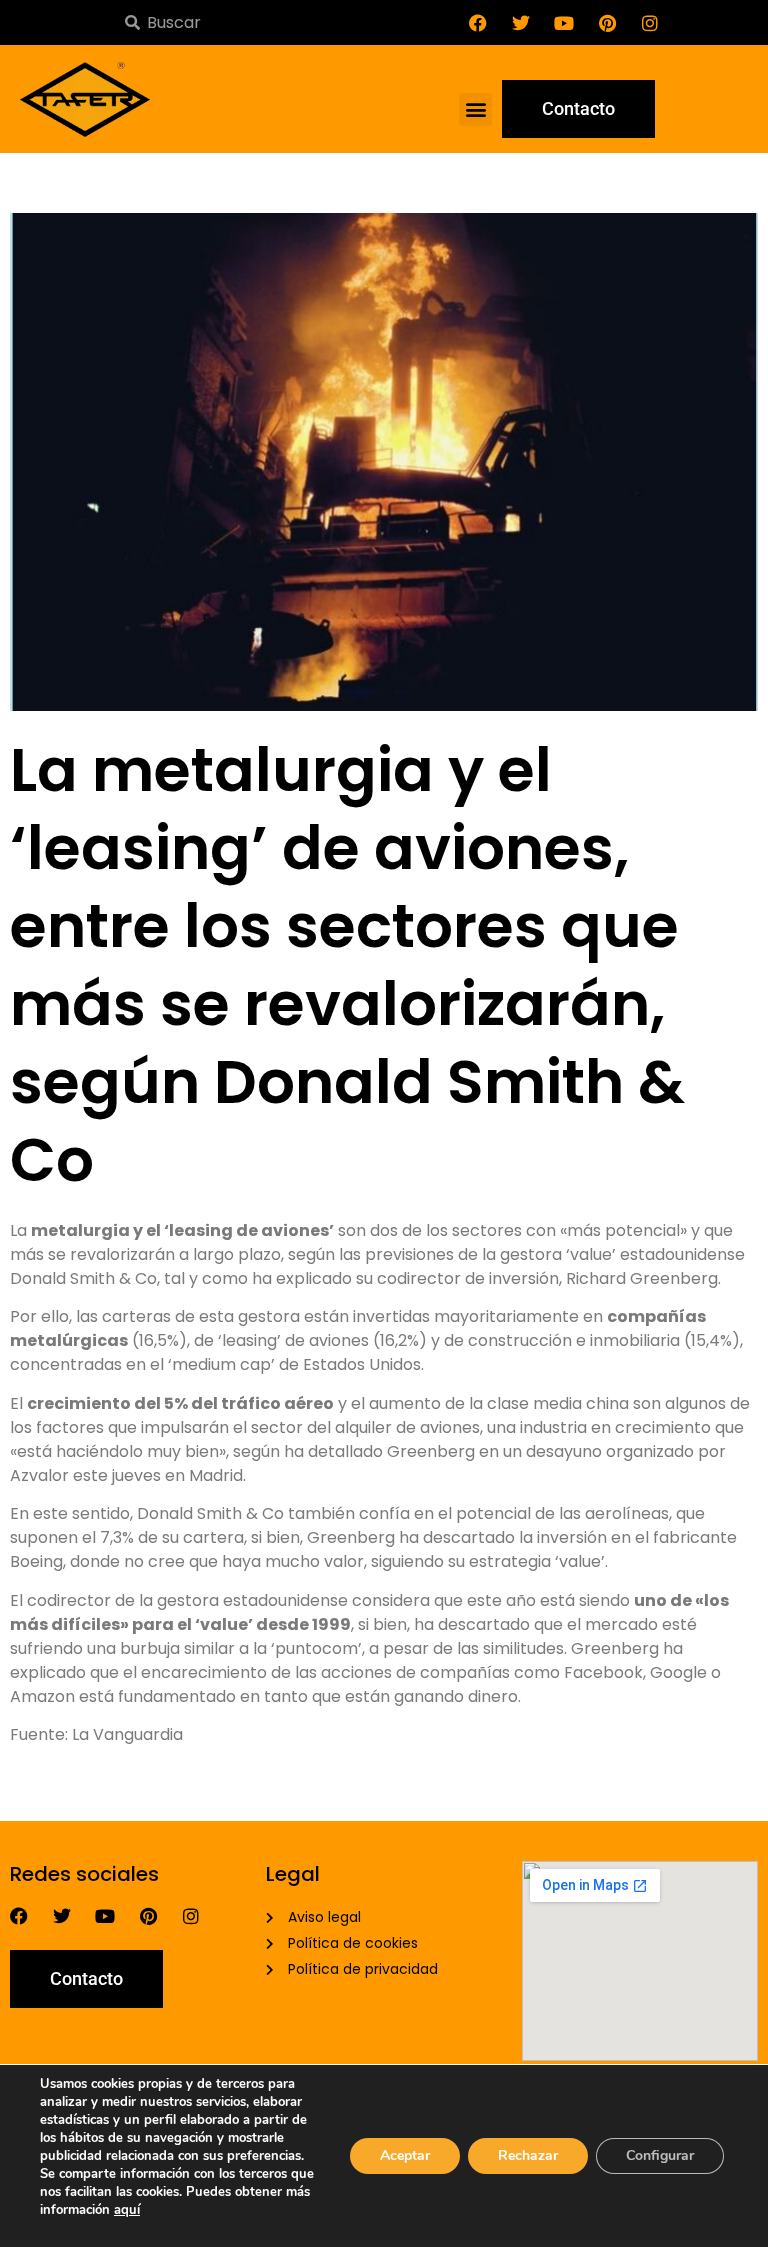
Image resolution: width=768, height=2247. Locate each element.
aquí (127, 2210)
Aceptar (405, 2155)
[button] (475, 109)
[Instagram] (650, 23)
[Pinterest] (607, 23)
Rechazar (528, 2155)
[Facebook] (478, 23)
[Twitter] (521, 23)
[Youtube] (564, 23)
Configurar (660, 2155)
